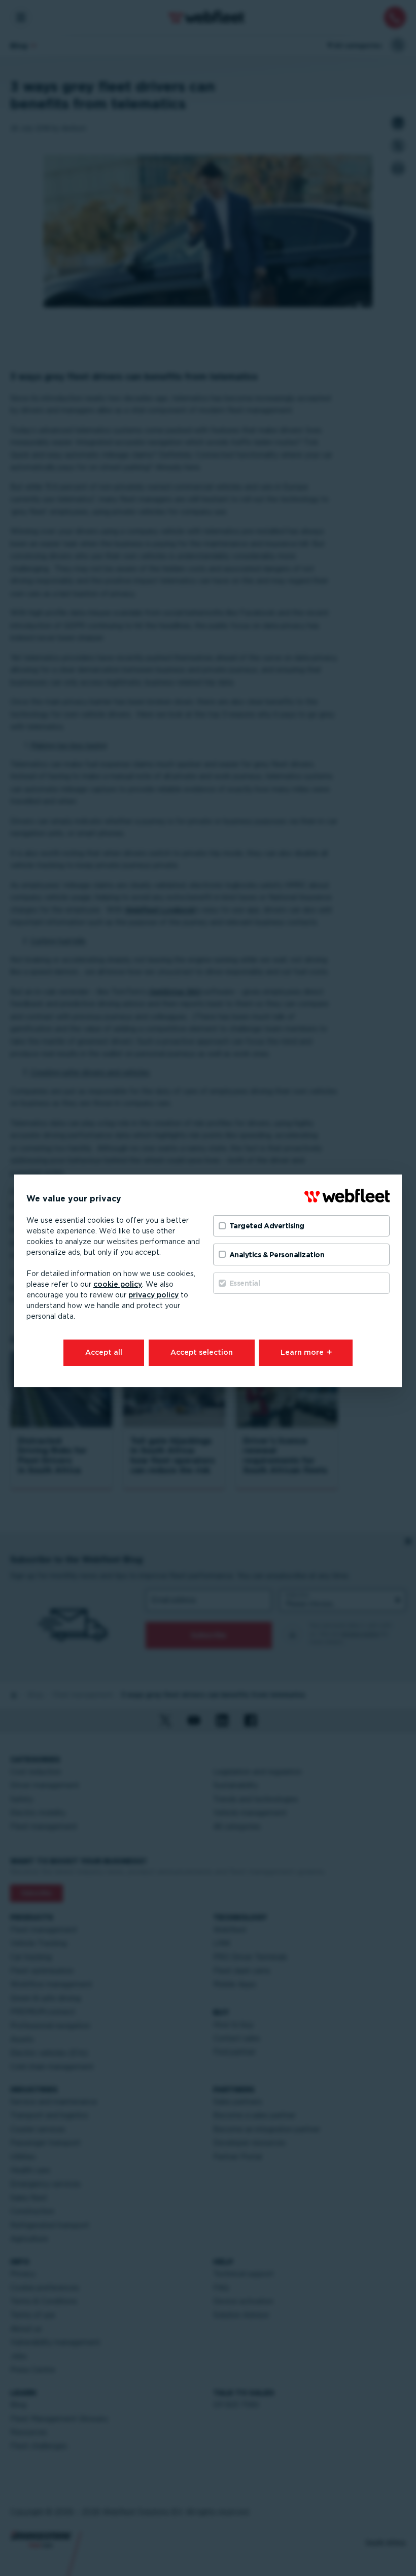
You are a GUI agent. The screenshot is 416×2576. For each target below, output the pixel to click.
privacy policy (153, 1295)
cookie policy (118, 1284)
